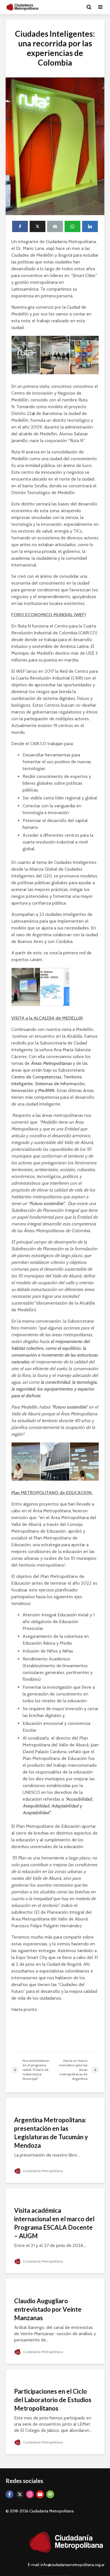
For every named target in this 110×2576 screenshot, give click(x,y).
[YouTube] (40, 2494)
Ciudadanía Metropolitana (42, 2171)
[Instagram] (30, 2494)
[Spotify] (50, 2494)
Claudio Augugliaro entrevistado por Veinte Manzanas (48, 2309)
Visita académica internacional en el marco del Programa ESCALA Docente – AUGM (54, 2223)
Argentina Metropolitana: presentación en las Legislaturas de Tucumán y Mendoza (51, 2133)
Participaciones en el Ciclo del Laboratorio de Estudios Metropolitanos (53, 2400)
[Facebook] (10, 2494)
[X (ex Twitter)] (20, 2494)
